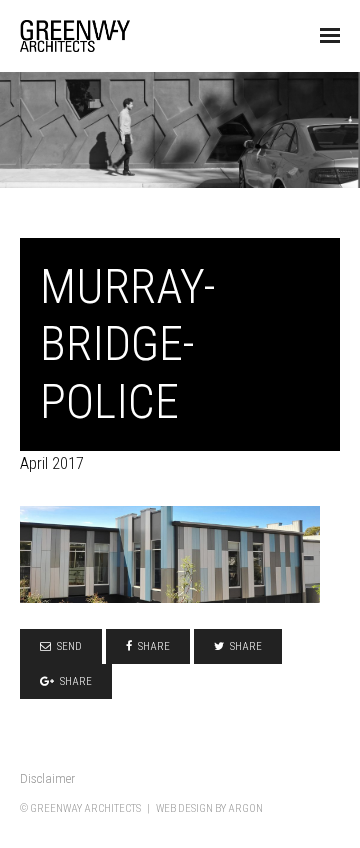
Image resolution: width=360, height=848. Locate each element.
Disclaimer (47, 778)
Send (69, 646)
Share (154, 646)
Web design (184, 808)
